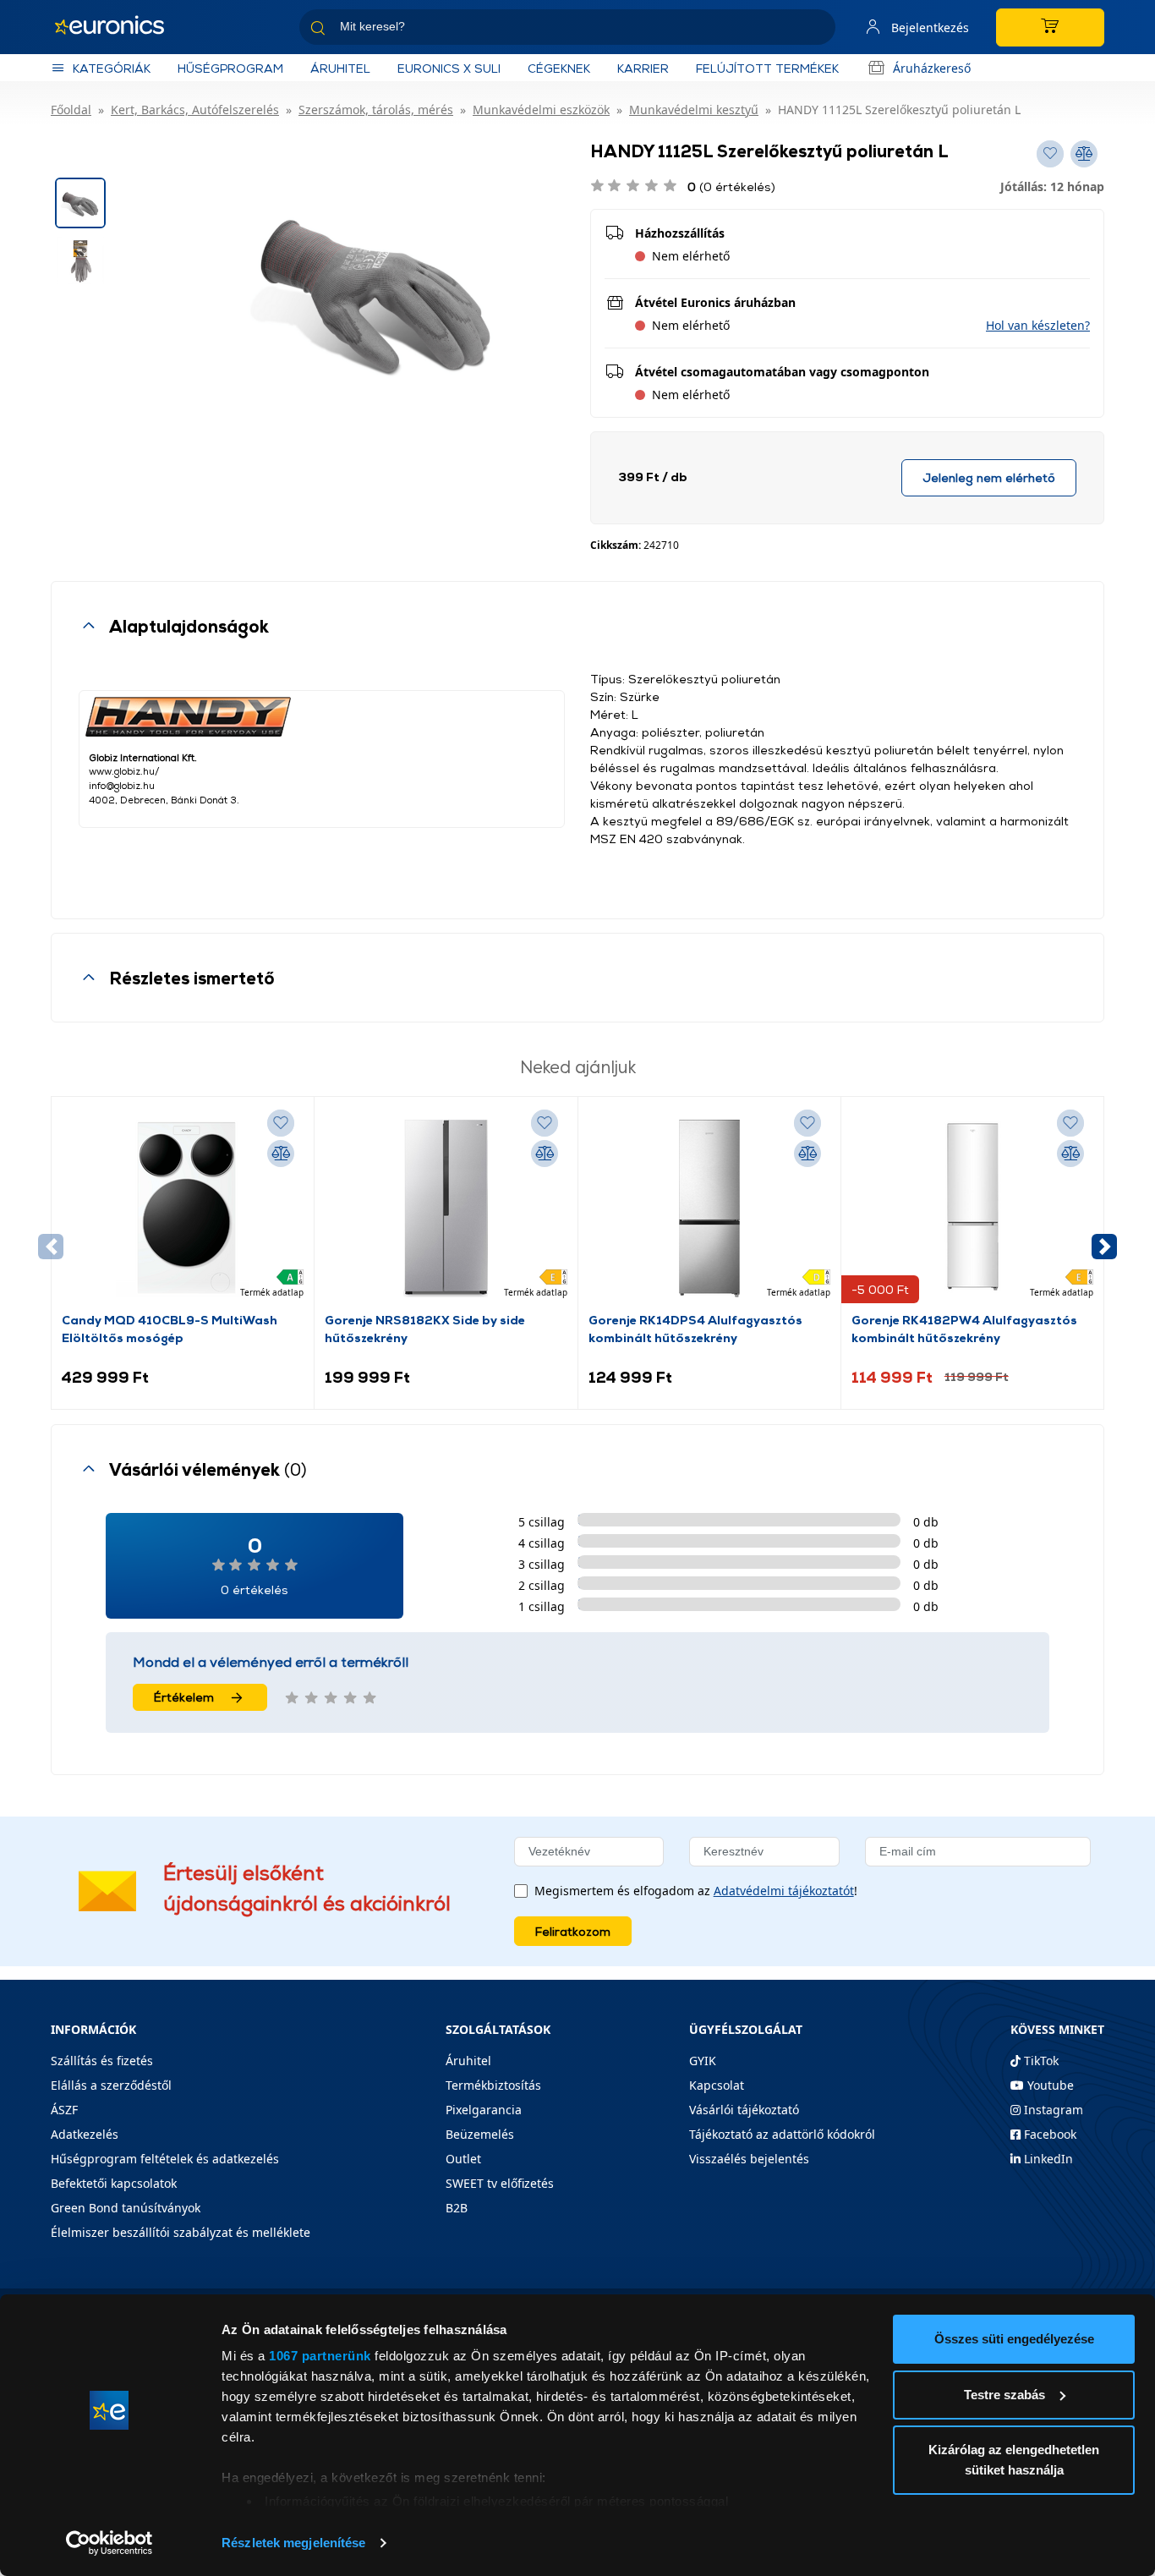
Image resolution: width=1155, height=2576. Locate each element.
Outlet (463, 2159)
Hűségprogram (230, 68)
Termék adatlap (272, 1292)
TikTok (1040, 2061)
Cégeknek (559, 68)
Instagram (1052, 2110)
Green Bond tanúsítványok (126, 2208)
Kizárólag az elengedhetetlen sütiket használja (1014, 2460)
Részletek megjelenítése (293, 2543)
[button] (1038, 325)
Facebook (1048, 2134)
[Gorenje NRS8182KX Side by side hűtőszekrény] (446, 1209)
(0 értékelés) (731, 186)
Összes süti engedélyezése (1014, 2339)
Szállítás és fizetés (102, 2061)
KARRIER (643, 68)
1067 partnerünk (320, 2356)
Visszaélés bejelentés (749, 2159)
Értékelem (184, 1697)
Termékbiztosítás (493, 2085)
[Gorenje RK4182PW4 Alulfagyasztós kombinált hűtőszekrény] (972, 1209)
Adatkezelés (85, 2134)
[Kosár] (1050, 27)
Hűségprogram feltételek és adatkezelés (165, 2159)
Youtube (1049, 2085)
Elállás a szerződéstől (111, 2085)
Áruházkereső (932, 68)
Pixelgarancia (484, 2110)
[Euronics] (118, 27)
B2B (457, 2208)
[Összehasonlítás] (281, 1154)
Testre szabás (1004, 2395)
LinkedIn (1047, 2159)
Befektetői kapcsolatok (114, 2183)
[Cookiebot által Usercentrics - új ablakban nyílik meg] (109, 2543)
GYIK (703, 2061)
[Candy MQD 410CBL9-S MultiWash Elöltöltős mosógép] (183, 1209)
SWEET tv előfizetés (500, 2183)
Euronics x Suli (449, 68)
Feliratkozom (573, 1931)
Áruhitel (340, 68)
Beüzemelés (480, 2134)
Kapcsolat (717, 2085)
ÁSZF (64, 2110)
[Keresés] (816, 30)
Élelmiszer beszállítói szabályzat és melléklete (181, 2232)
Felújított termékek (767, 68)
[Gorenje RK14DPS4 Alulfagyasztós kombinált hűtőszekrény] (709, 1209)
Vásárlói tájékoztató (744, 2110)
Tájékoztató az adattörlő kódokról (782, 2134)
